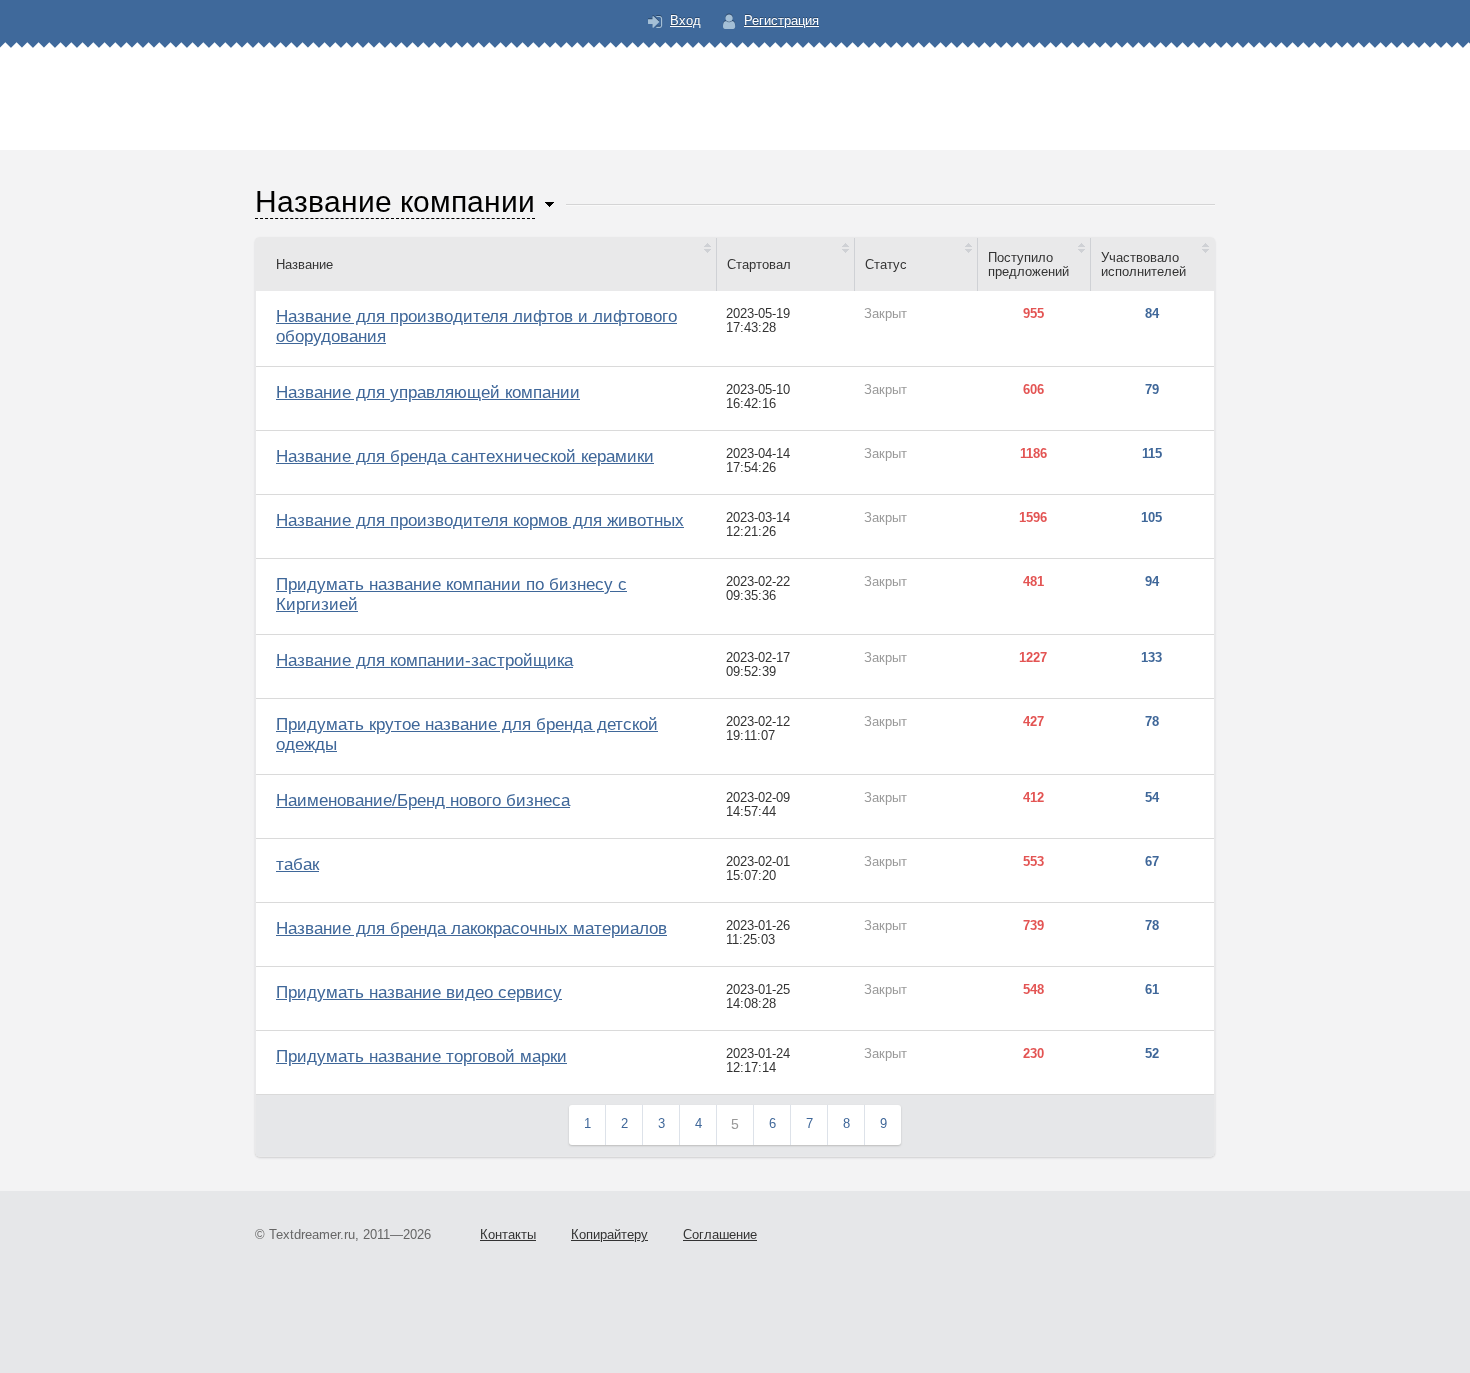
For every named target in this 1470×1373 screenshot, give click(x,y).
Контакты (508, 1234)
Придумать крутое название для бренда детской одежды (467, 734)
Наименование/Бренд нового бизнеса (423, 800)
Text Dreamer (735, 85)
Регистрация (781, 20)
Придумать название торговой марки (421, 1056)
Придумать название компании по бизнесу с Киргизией (451, 594)
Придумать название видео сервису (419, 992)
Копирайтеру (609, 1234)
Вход (685, 20)
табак (297, 864)
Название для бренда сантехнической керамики (465, 456)
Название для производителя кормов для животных (480, 520)
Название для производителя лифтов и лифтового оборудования (476, 326)
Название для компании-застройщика (424, 660)
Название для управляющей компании (428, 392)
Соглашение (720, 1234)
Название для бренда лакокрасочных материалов (471, 928)
